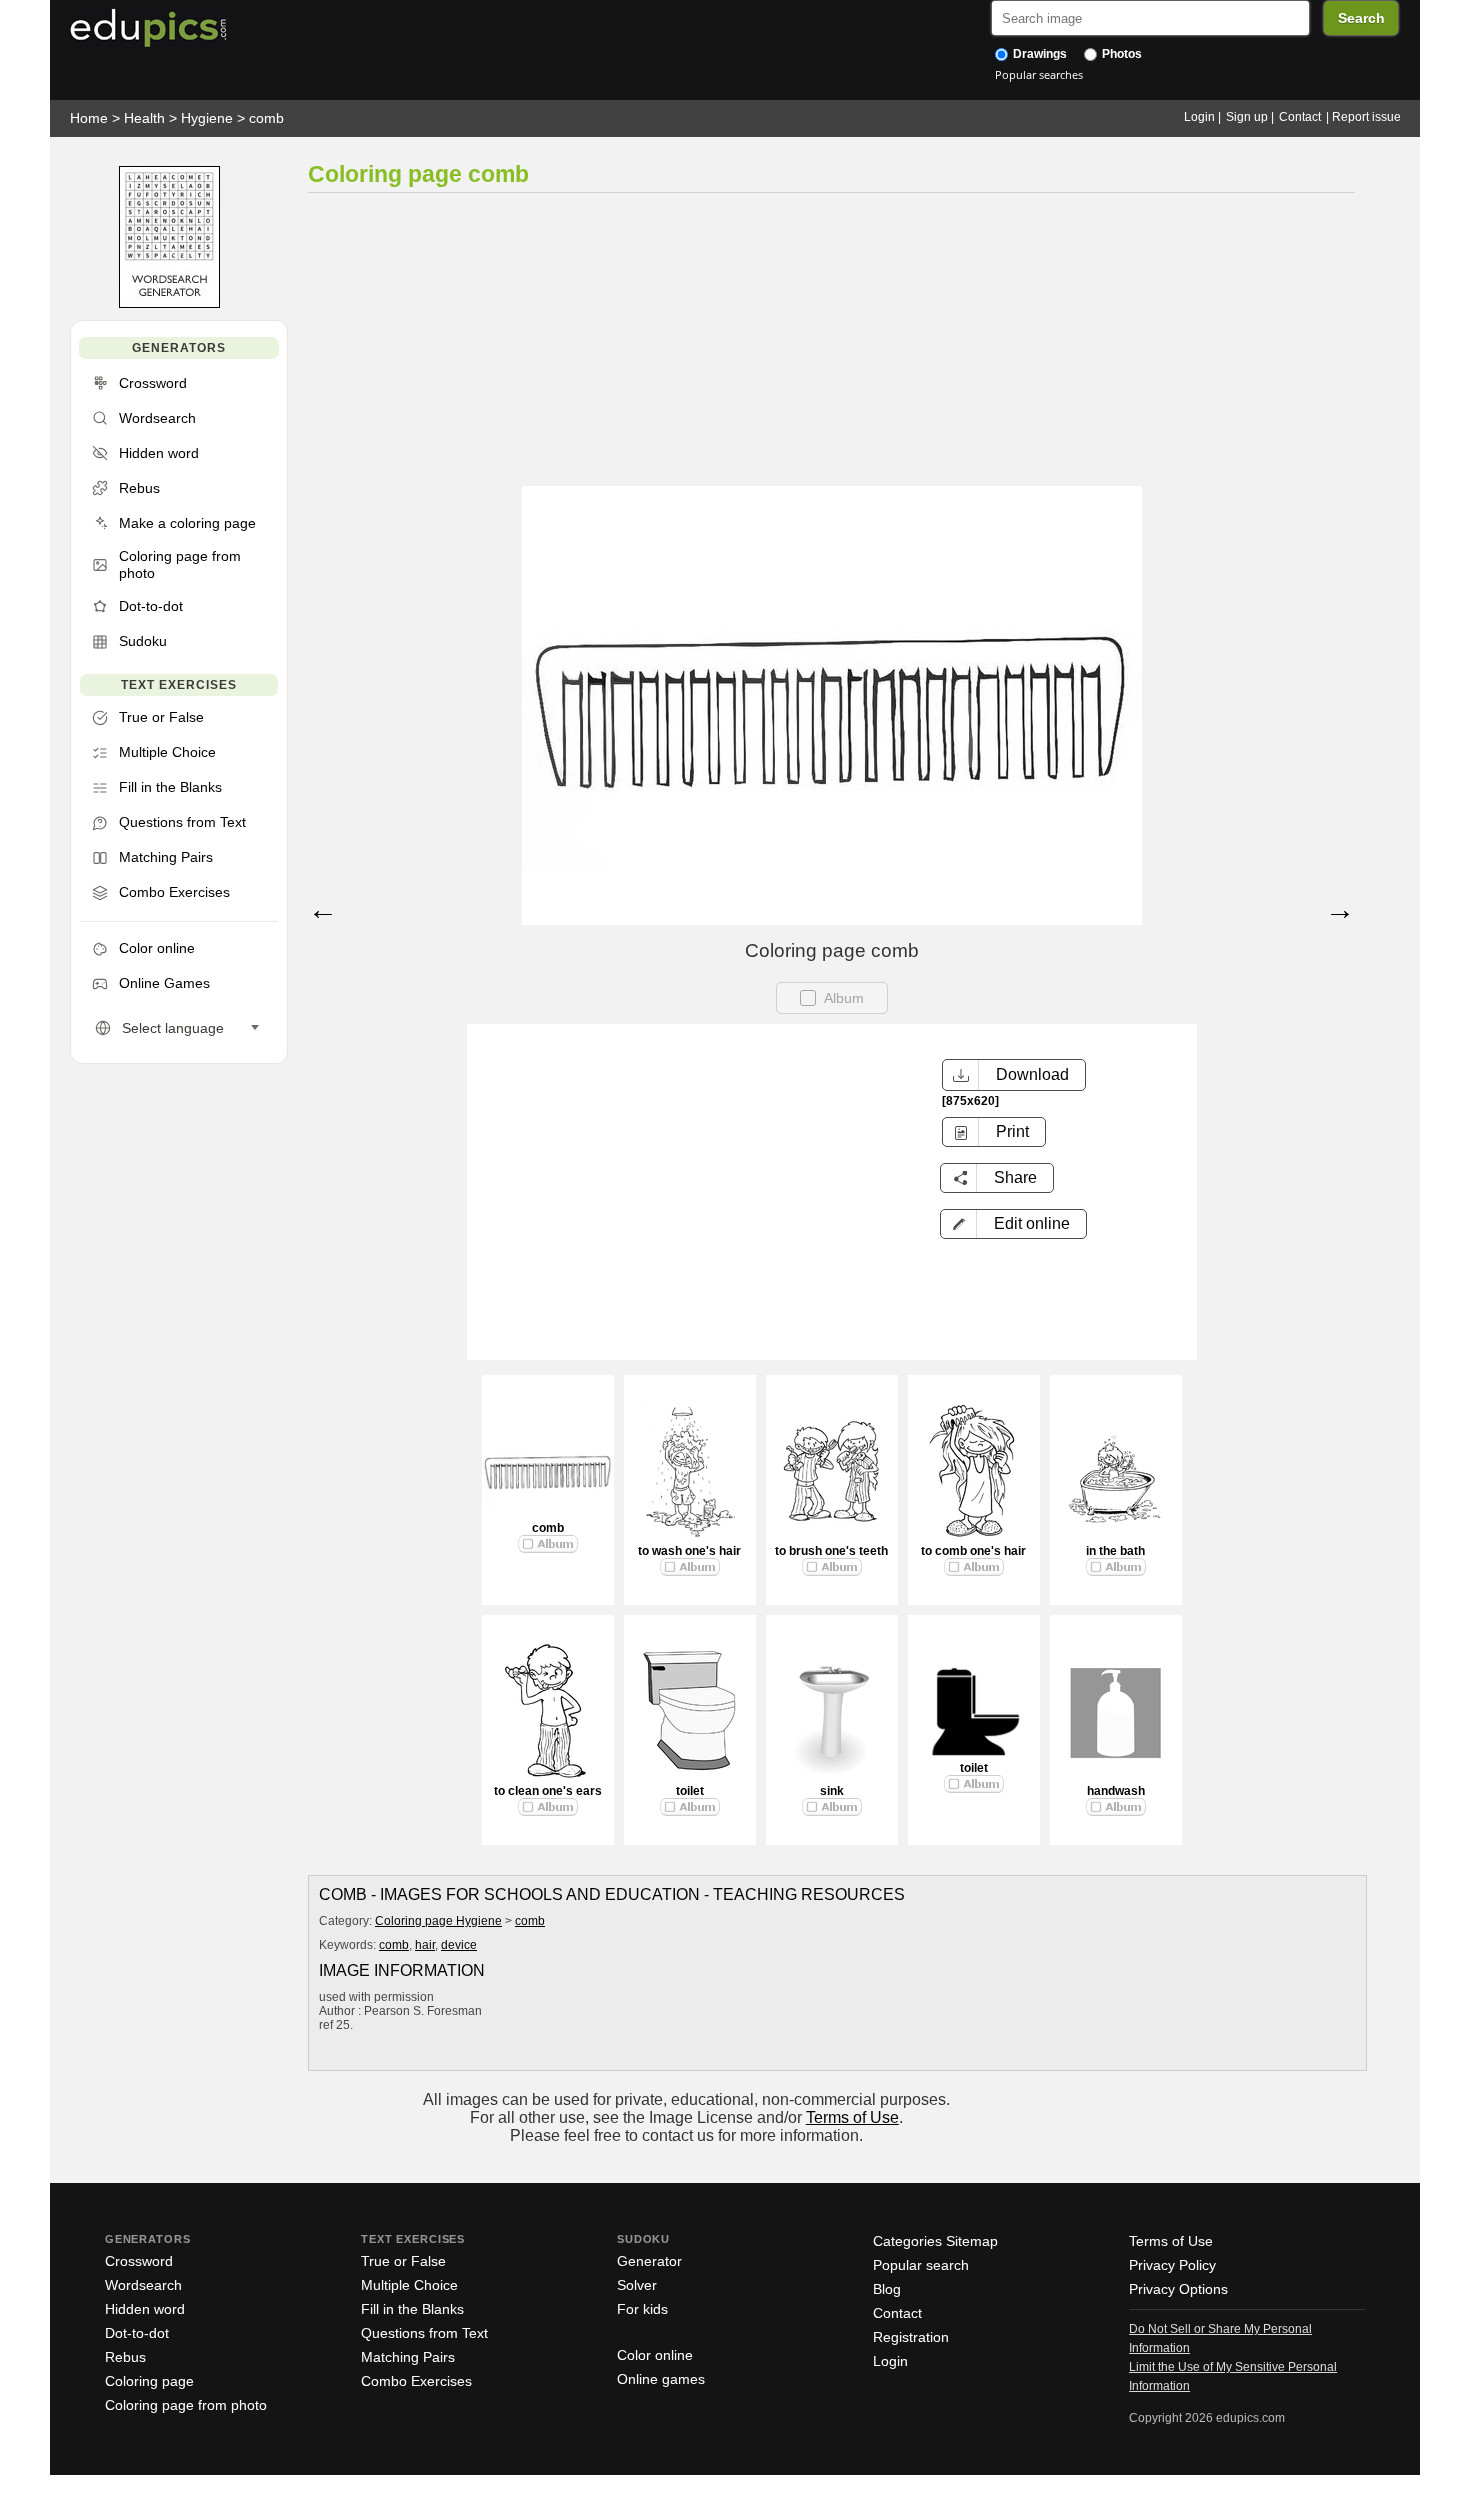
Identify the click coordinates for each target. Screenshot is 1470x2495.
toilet (690, 1791)
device (459, 1945)
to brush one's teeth (831, 1551)
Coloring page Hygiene (438, 1921)
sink (832, 1791)
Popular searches (1039, 74)
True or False (403, 2261)
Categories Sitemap (935, 2241)
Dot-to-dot (137, 2333)
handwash (1116, 1791)
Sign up (1247, 117)
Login (1199, 117)
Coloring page (149, 2381)
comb (266, 118)
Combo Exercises (416, 2381)
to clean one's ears (548, 1791)
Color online (655, 2355)
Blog (887, 2289)
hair (425, 1945)
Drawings (1038, 54)
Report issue (1366, 117)
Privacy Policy (1172, 2265)
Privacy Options (1178, 2289)
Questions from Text (424, 2333)
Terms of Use (852, 2117)
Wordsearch (143, 2285)
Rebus (125, 2357)
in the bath (1115, 1551)
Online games (661, 2379)
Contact (1300, 117)
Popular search (921, 2265)
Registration (911, 2337)
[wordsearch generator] (169, 303)
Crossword (139, 2261)
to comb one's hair (973, 1551)
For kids (642, 2309)
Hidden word (145, 2309)
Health (144, 118)
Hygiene (207, 118)
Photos (1120, 54)
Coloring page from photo (186, 2405)
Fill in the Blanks (412, 2309)
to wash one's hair (689, 1551)
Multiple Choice (409, 2285)
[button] (1013, 1224)
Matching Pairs (408, 2357)
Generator (649, 2261)
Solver (637, 2285)
